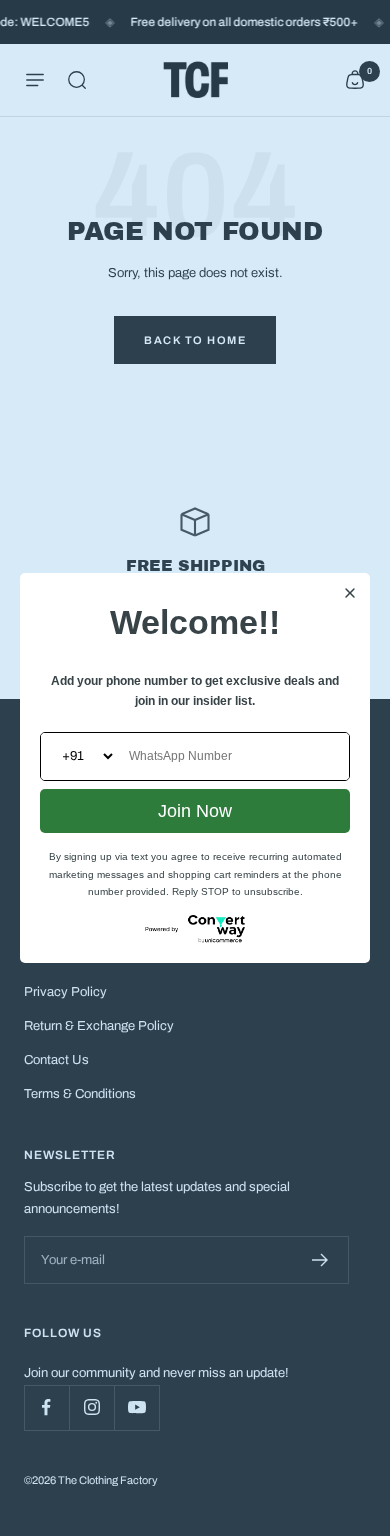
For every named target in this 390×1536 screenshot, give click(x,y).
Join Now (195, 811)
